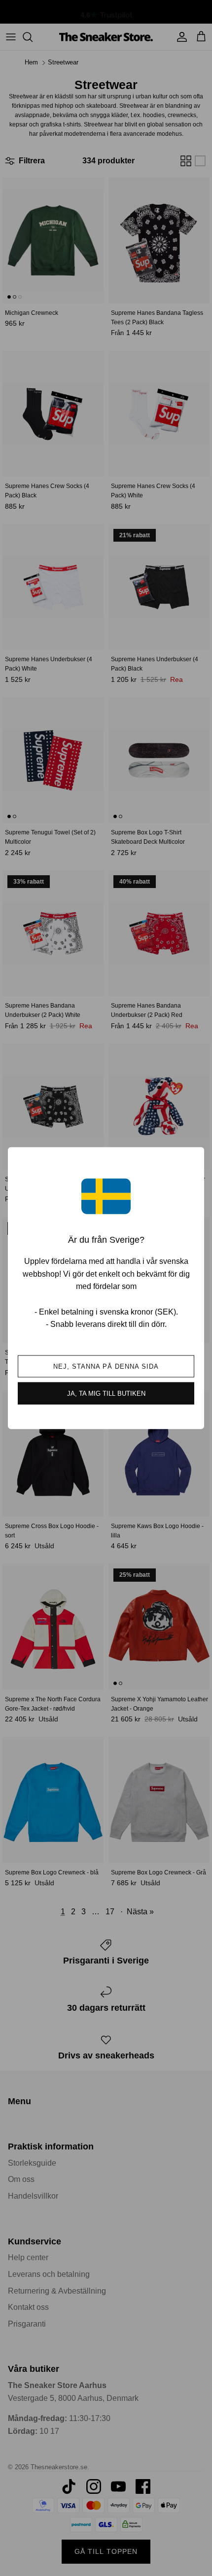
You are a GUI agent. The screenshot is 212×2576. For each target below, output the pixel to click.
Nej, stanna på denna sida (106, 1366)
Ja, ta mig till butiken (106, 1393)
